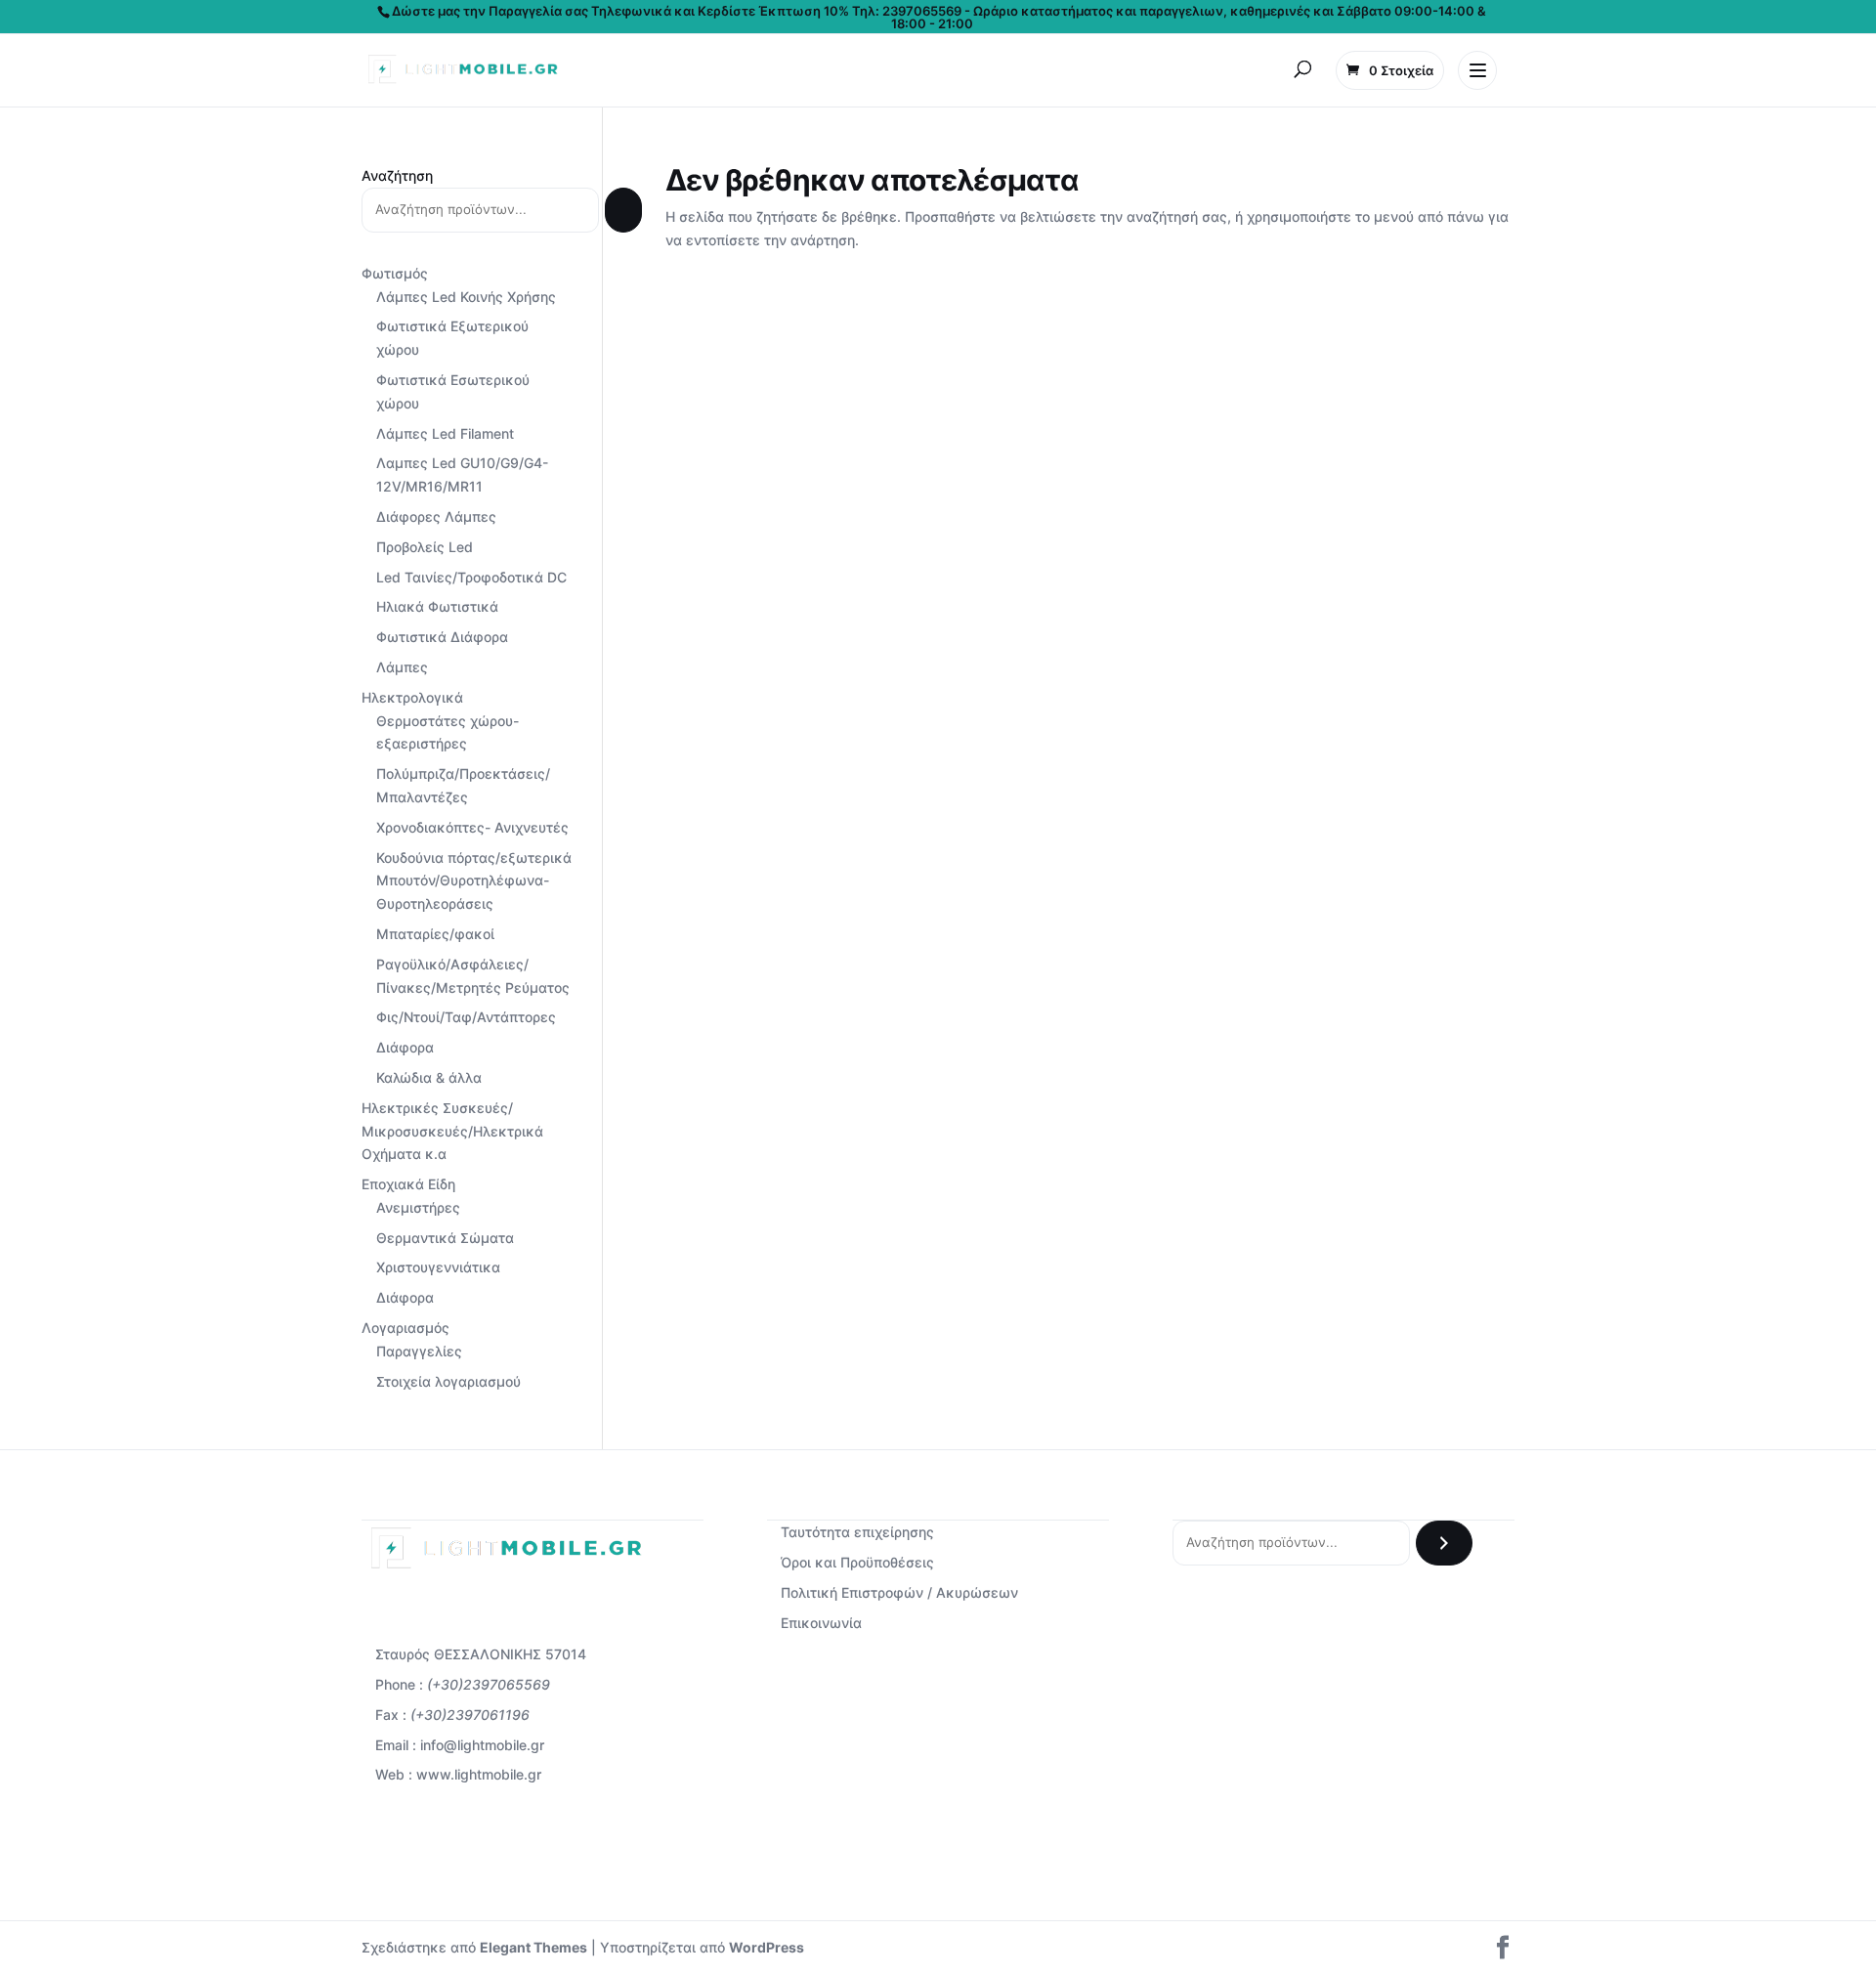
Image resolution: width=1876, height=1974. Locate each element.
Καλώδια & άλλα (429, 1077)
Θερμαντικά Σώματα (445, 1238)
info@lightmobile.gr (482, 1745)
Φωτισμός (395, 273)
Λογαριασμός (405, 1328)
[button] (1302, 70)
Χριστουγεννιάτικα (438, 1267)
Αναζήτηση (397, 175)
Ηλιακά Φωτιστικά (437, 606)
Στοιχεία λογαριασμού (448, 1381)
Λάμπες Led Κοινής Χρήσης (466, 297)
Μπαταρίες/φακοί (435, 934)
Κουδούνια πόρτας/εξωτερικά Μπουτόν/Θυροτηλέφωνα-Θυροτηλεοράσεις (474, 881)
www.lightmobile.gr (479, 1774)
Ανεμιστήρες (418, 1207)
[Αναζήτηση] (623, 210)
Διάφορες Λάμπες (436, 516)
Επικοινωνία (821, 1623)
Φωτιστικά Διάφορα (442, 637)
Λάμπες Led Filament (445, 433)
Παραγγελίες (419, 1351)
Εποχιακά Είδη (408, 1184)
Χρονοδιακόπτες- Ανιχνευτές (472, 827)
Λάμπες (402, 667)
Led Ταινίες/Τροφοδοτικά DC (471, 577)
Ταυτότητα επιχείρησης (857, 1532)
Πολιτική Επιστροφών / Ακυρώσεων (899, 1592)
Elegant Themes (533, 1947)
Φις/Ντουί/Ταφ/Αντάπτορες (466, 1017)
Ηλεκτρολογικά (412, 697)
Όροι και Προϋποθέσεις (857, 1562)
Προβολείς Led (425, 547)
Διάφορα (405, 1047)
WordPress (767, 1947)
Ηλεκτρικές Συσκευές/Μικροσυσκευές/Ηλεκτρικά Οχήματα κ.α (452, 1131)
